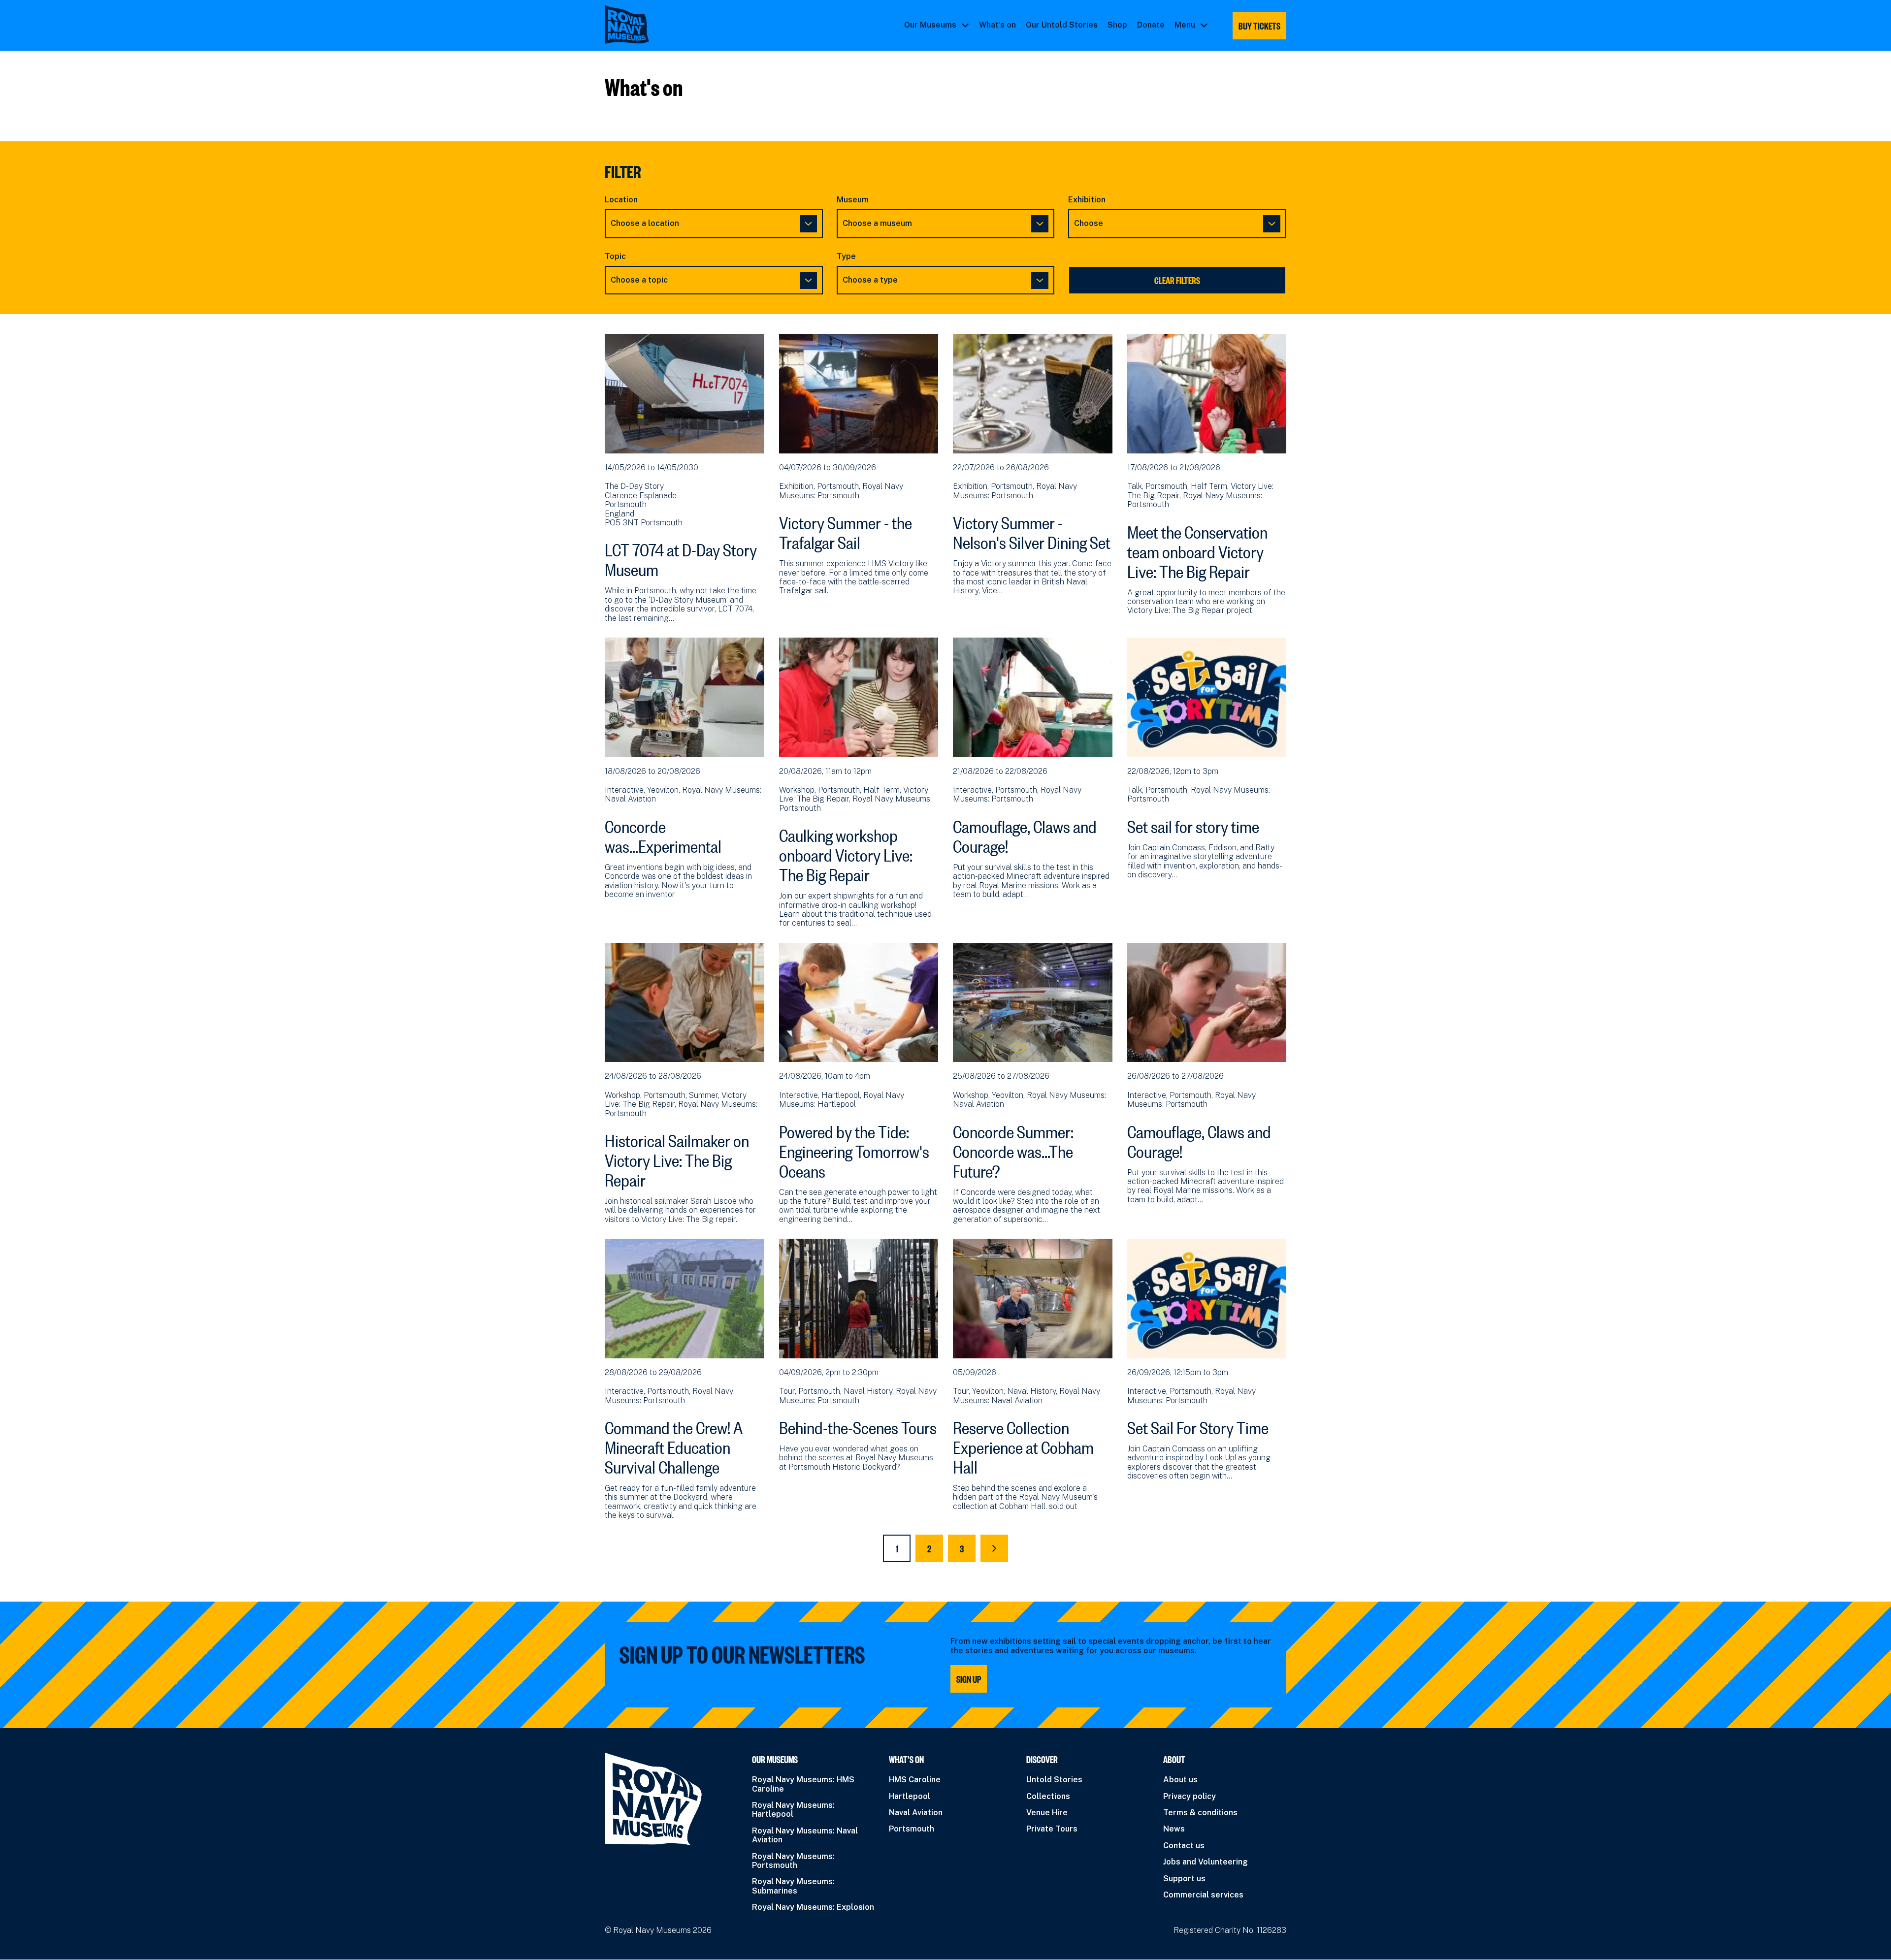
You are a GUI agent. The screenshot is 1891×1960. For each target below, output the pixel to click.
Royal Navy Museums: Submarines (793, 1886)
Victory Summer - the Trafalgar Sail (846, 530)
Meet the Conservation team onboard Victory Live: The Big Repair (1197, 549)
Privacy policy (1190, 1796)
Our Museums (930, 25)
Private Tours (1052, 1829)
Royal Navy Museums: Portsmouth (793, 1861)
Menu (1185, 25)
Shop (1117, 25)
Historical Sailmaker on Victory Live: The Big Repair (677, 1157)
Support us (1184, 1879)
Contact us (1184, 1846)
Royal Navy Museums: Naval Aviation (805, 1835)
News (1174, 1829)
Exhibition (1087, 200)
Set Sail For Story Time (1198, 1425)
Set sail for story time (1193, 824)
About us (1180, 1780)
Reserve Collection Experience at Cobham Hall (1023, 1445)
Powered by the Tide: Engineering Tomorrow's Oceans (854, 1149)
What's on (997, 25)
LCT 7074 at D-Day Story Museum (681, 557)
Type (846, 257)
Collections (1048, 1796)
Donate (1151, 25)
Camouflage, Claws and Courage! (1025, 834)
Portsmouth (912, 1829)
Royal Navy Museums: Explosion (813, 1907)
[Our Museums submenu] (965, 25)
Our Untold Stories (1062, 25)
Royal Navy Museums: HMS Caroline (803, 1784)
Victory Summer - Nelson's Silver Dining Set (1032, 530)
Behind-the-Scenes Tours (858, 1425)
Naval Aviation (916, 1813)
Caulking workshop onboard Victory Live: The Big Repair (846, 852)
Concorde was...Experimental (663, 834)
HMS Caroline (915, 1780)
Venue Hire (1047, 1813)
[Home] (627, 24)
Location (621, 200)
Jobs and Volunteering (1206, 1862)
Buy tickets (1259, 26)
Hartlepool (910, 1796)
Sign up (969, 1679)
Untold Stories (1054, 1780)
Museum (853, 200)
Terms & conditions (1200, 1813)
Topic (615, 257)
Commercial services (1203, 1895)
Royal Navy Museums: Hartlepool (793, 1810)
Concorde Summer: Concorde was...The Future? (1013, 1149)
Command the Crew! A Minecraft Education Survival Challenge (674, 1445)
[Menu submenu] (1204, 25)
